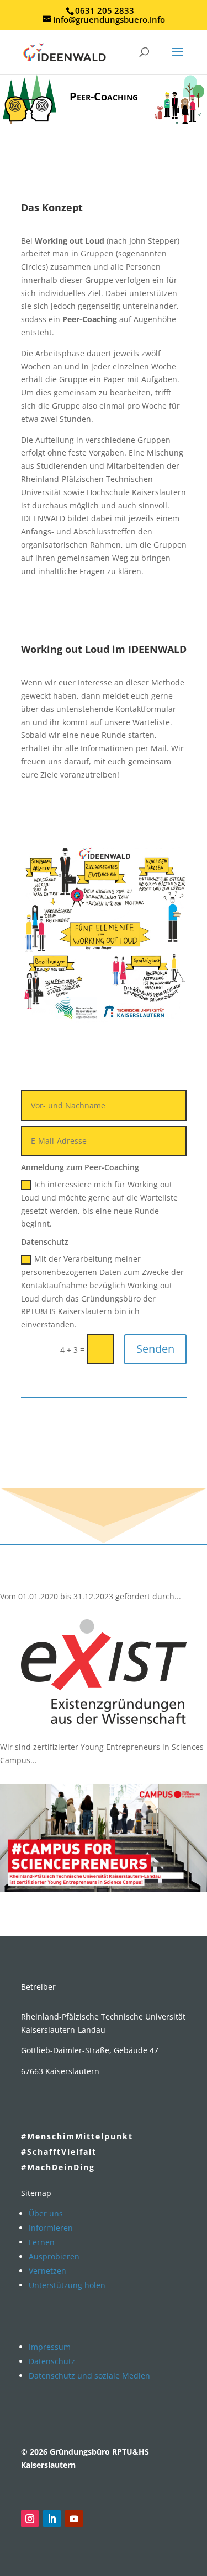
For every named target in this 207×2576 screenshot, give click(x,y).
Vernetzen (47, 2271)
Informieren (51, 2228)
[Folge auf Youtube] (74, 2519)
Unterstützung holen (67, 2285)
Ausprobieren (54, 2256)
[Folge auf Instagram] (30, 2519)
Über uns (46, 2213)
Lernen (42, 2242)
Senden (155, 1349)
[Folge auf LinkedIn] (52, 2519)
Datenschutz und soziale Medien (89, 2376)
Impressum (50, 2347)
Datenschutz (52, 2361)
